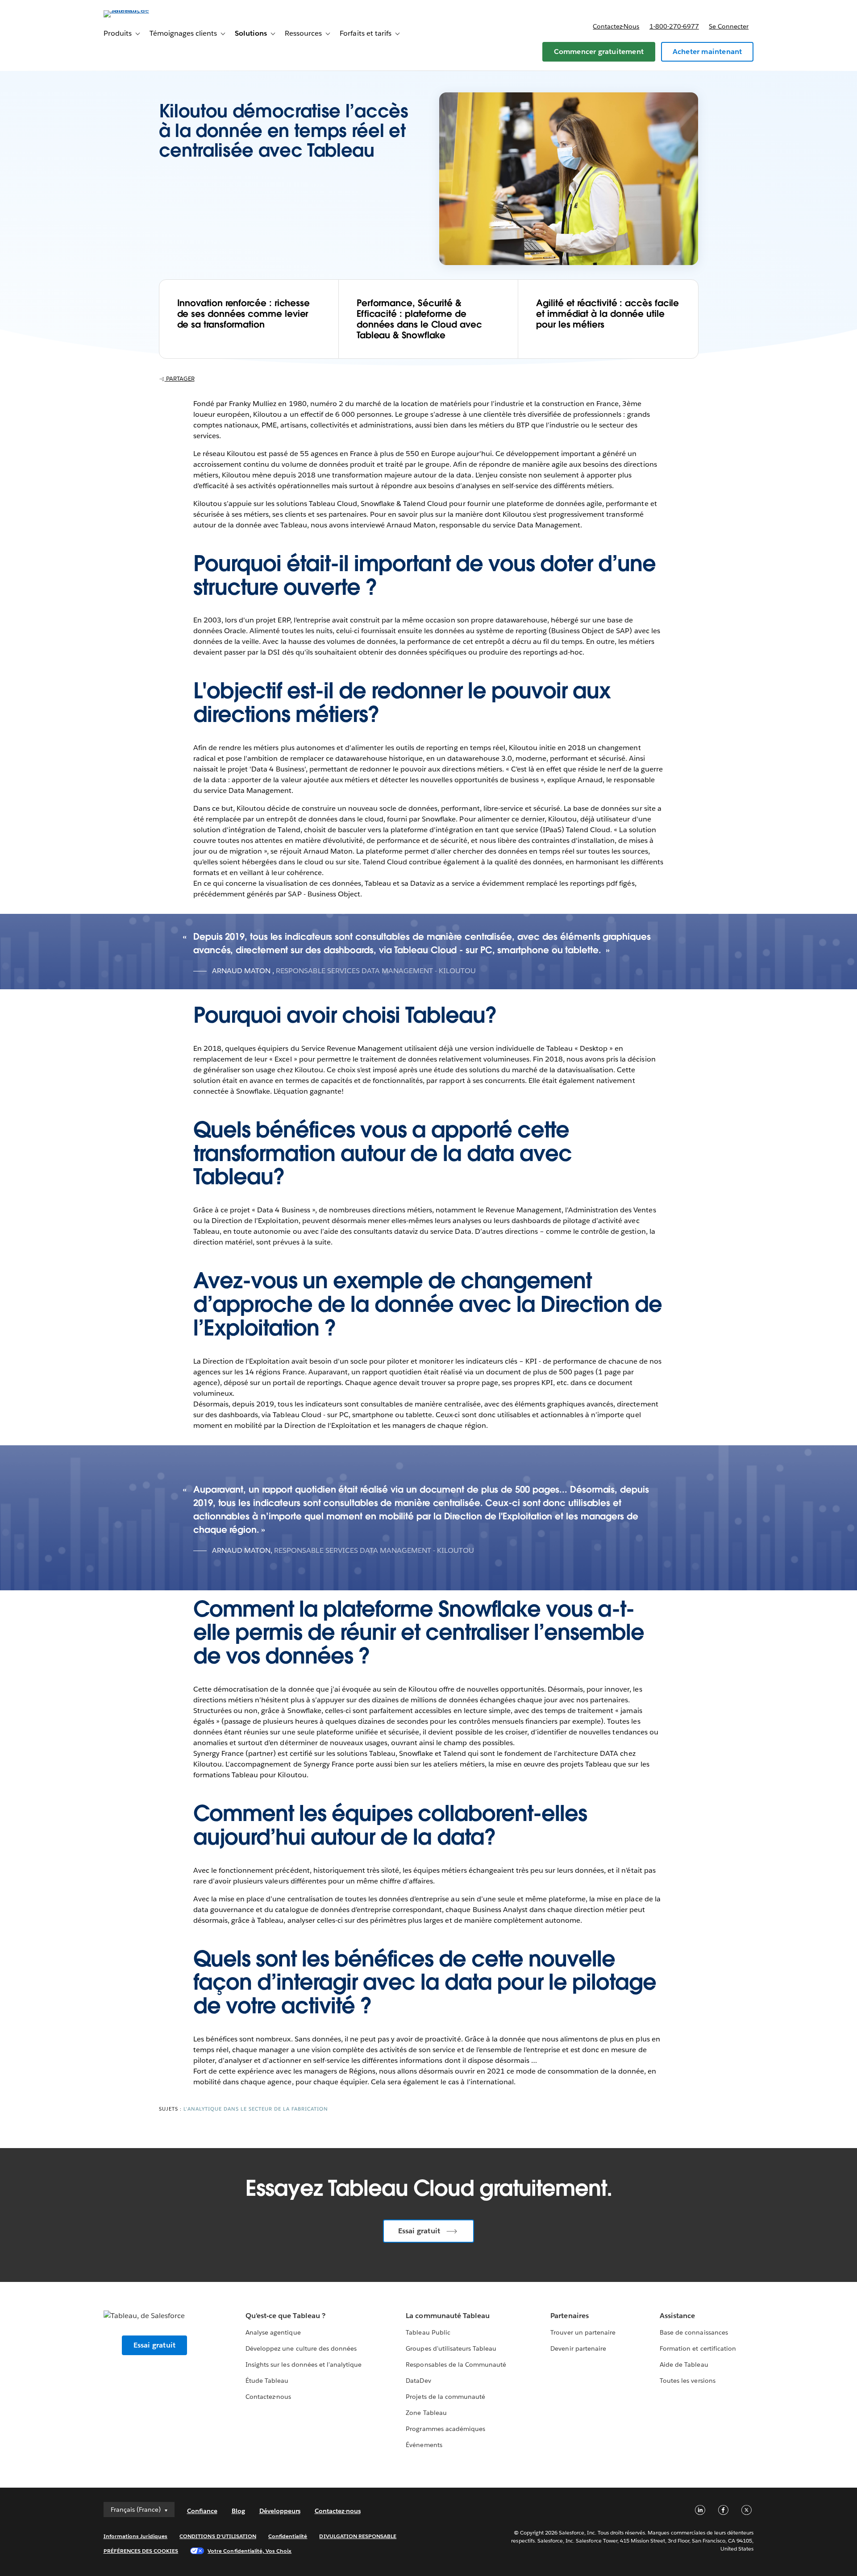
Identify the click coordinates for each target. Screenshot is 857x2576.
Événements (424, 2445)
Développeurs (280, 2511)
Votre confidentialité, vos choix (250, 2551)
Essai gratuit (419, 2231)
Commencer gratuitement (599, 52)
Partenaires (569, 2316)
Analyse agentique (273, 2332)
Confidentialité (288, 2536)
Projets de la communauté (445, 2397)
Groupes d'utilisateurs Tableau (451, 2348)
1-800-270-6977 (674, 26)
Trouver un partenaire (583, 2332)
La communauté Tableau (447, 2316)
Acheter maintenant (707, 52)
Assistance (677, 2316)
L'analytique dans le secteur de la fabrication (256, 2109)
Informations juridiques (136, 2536)
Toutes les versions (687, 2381)
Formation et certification (698, 2348)
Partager (180, 379)
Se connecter (729, 26)
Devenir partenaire (578, 2348)
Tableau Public (428, 2332)
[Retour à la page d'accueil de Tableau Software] (141, 10)
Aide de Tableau (684, 2364)
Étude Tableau (267, 2381)
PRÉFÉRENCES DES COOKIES (141, 2551)
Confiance (202, 2511)
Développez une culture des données (301, 2348)
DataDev (418, 2381)
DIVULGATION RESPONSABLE (358, 2536)
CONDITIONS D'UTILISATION (218, 2536)
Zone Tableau (426, 2413)
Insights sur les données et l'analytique (304, 2364)
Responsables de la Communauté (456, 2364)
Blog (238, 2511)
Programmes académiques (445, 2429)
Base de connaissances (694, 2332)
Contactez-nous (616, 26)
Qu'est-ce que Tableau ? (285, 2316)
